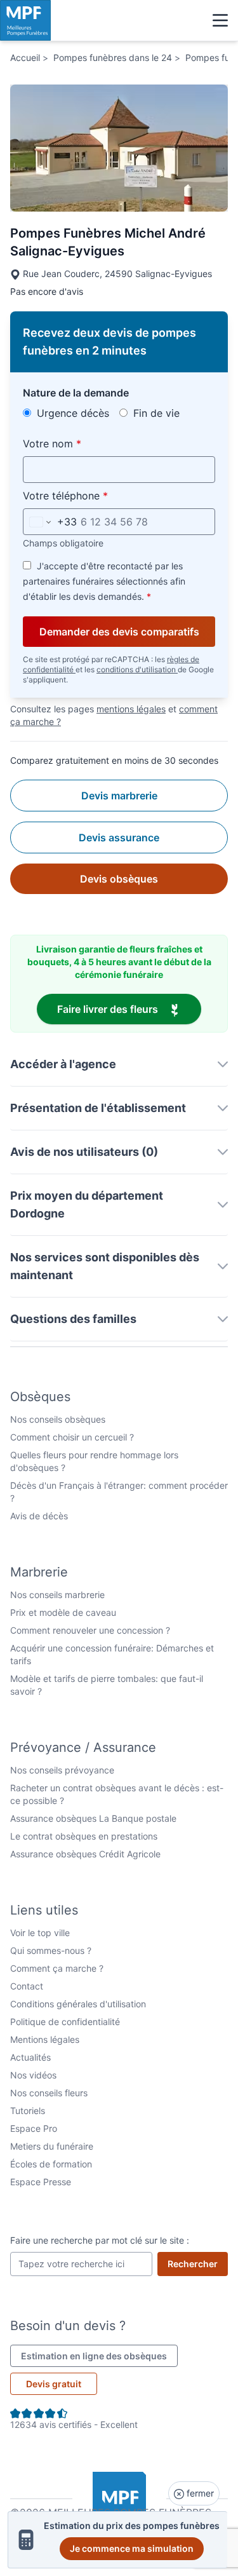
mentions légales (131, 709)
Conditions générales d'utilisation (78, 2004)
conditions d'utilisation (137, 669)
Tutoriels (28, 2111)
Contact (27, 1986)
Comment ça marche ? (57, 1968)
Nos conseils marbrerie (57, 1595)
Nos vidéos (33, 2075)
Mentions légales (45, 2039)
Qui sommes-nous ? (51, 1950)
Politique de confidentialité (65, 2022)
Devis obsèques (119, 879)
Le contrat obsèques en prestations (84, 1836)
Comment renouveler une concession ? (90, 1630)
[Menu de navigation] (220, 20)
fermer (199, 2493)
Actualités (30, 2057)
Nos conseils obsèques (58, 1419)
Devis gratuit (54, 2384)
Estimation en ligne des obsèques (99, 2356)
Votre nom (82, 443)
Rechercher (198, 2263)
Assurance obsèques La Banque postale (93, 1818)
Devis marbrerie (119, 796)
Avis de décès (39, 1516)
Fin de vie (155, 413)
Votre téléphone (95, 495)
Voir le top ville (40, 1933)
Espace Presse (41, 2182)
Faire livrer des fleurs (129, 1009)
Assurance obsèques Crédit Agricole (85, 1854)
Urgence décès (71, 413)
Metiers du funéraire (52, 2146)
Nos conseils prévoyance (62, 1770)
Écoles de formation (51, 2164)
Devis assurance (119, 837)
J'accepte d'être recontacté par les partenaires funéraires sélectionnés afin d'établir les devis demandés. (104, 581)
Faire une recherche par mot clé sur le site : (100, 2240)
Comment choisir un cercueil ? (72, 1437)
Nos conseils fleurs (49, 2093)
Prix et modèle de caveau (63, 1612)
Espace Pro (34, 2128)
